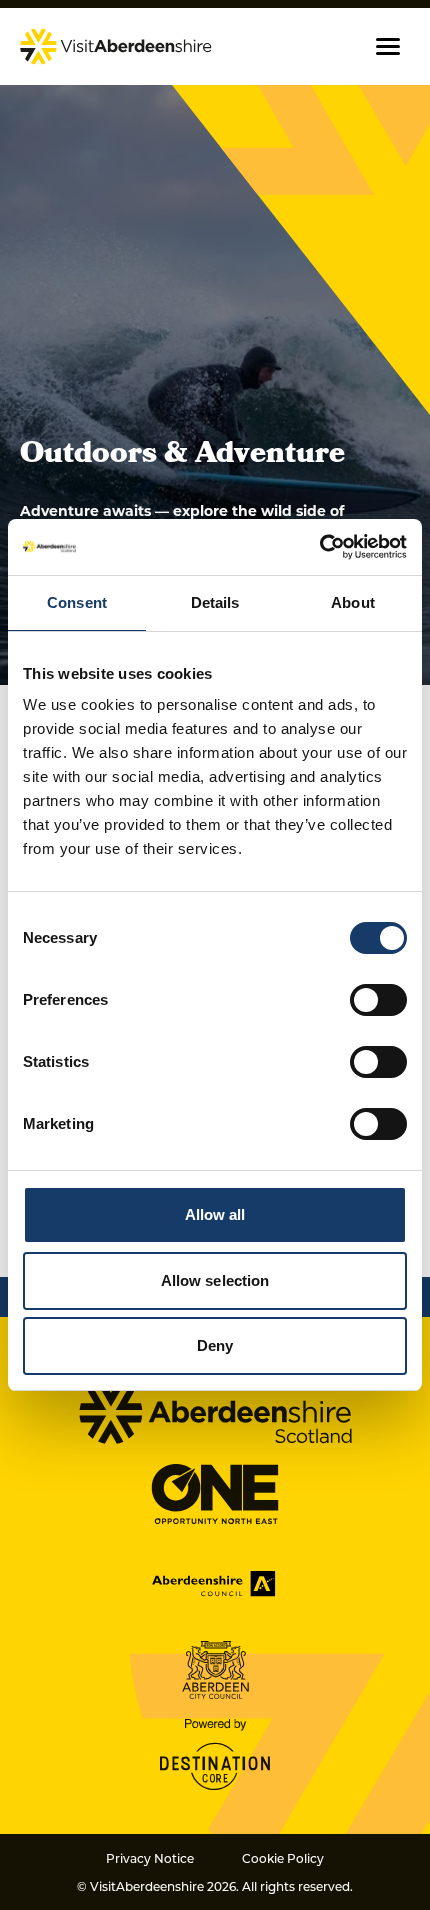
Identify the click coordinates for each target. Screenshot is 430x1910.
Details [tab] (215, 602)
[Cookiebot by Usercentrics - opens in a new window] (319, 547)
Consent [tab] (77, 602)
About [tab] (353, 602)
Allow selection (215, 1280)
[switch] (378, 1000)
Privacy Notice (150, 1858)
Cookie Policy (283, 1858)
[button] (388, 46)
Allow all (215, 1214)
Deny (215, 1345)
